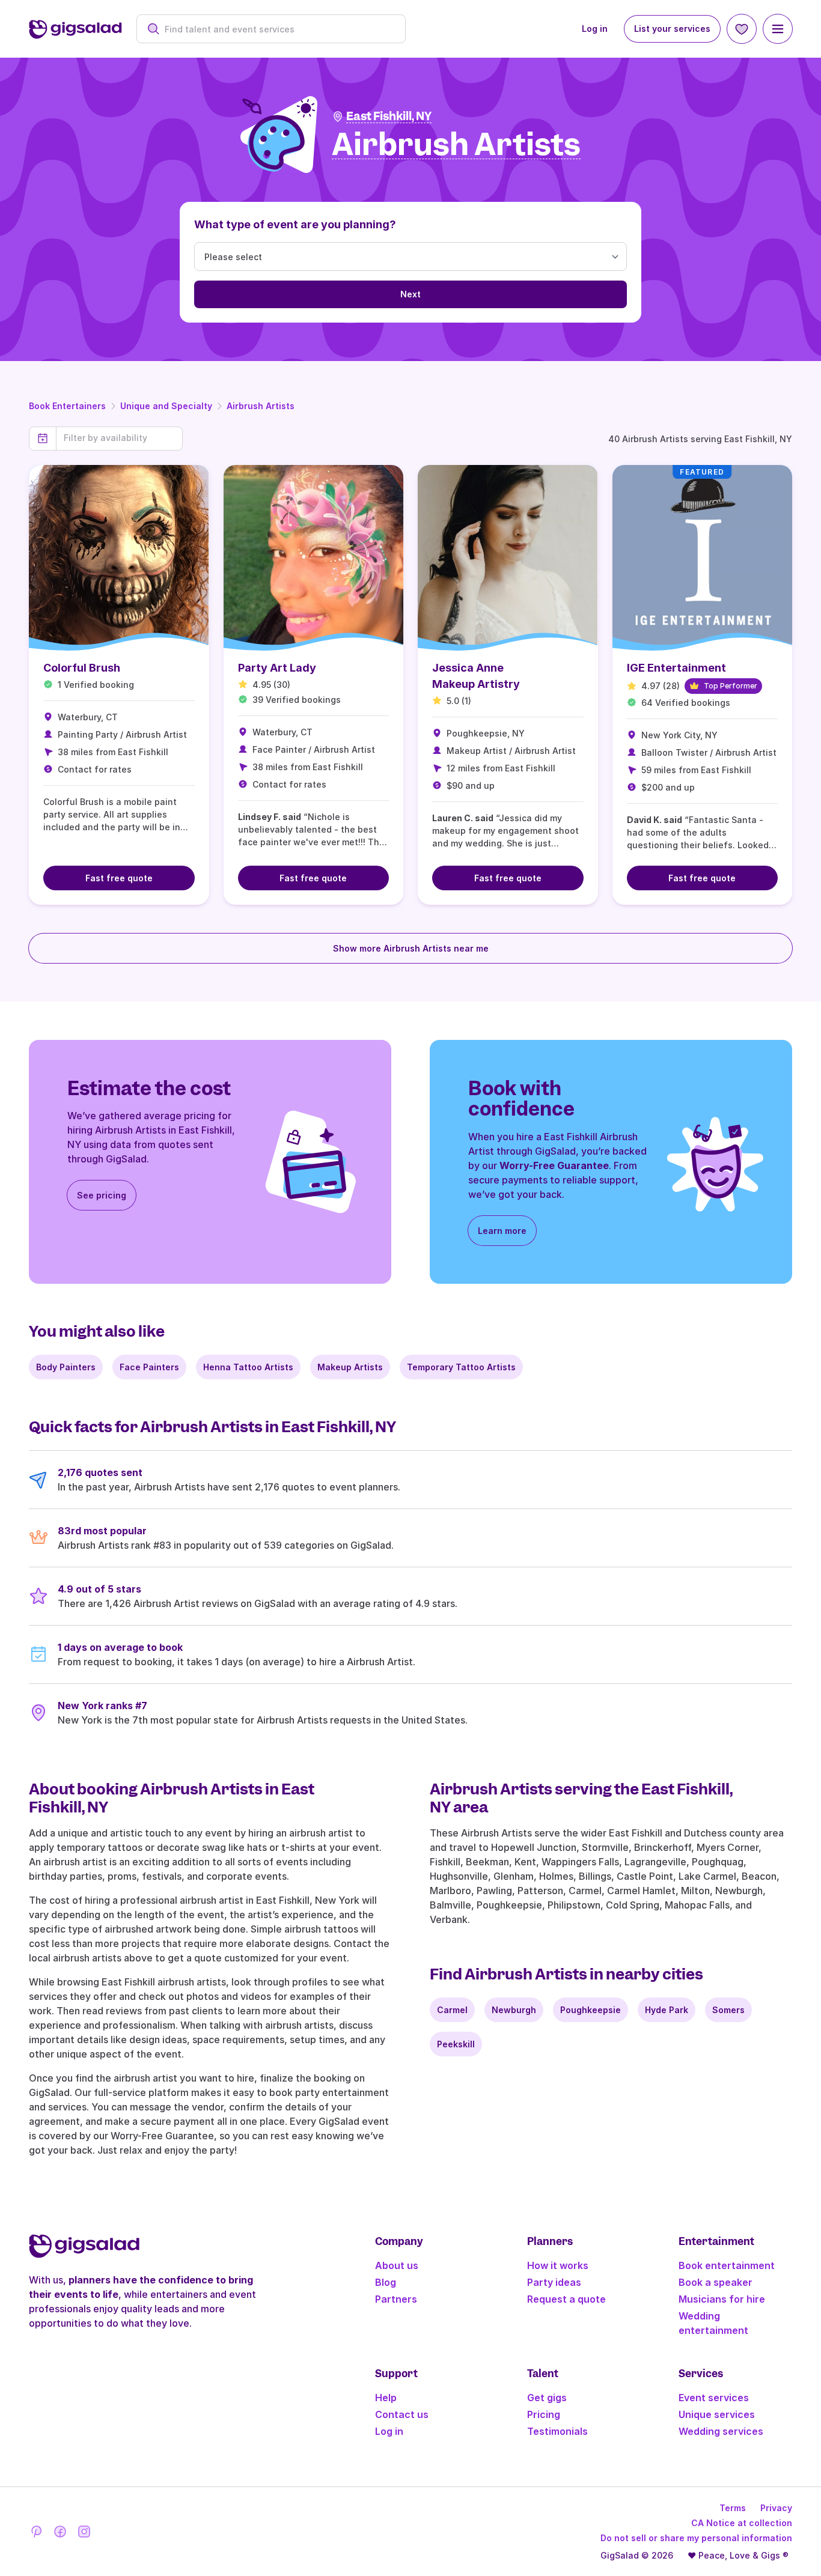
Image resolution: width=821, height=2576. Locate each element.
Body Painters (66, 1367)
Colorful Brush (82, 668)
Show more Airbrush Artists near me (411, 948)
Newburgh (514, 2010)
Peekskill (456, 2044)
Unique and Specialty (166, 406)
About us (397, 2265)
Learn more (502, 1231)
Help (386, 2398)
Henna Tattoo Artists (248, 1367)
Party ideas (554, 2282)
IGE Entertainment (676, 668)
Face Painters (149, 1367)
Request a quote (566, 2299)
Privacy (776, 2508)
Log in (595, 29)
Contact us (402, 2414)
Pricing (544, 2414)
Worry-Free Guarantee (554, 1165)
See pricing (102, 1195)
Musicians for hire (722, 2299)
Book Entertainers (67, 406)
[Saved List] (742, 29)
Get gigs (547, 2398)
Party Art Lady (277, 668)
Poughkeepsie (591, 2010)
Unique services (717, 2414)
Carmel (452, 2010)
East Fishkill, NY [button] (389, 116)
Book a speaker (716, 2282)
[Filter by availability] (119, 438)
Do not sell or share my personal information (696, 2538)
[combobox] (277, 29)
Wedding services (721, 2431)
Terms (733, 2508)
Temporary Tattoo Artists (461, 1367)
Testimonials (557, 2431)
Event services (714, 2398)
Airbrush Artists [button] (456, 145)
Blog (386, 2282)
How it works (558, 2265)
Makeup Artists (350, 1367)
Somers (728, 2010)
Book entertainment (727, 2265)
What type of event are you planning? (295, 224)
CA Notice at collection (742, 2523)
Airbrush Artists (261, 406)
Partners (396, 2299)
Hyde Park (667, 2010)
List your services (672, 29)
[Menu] (778, 29)
